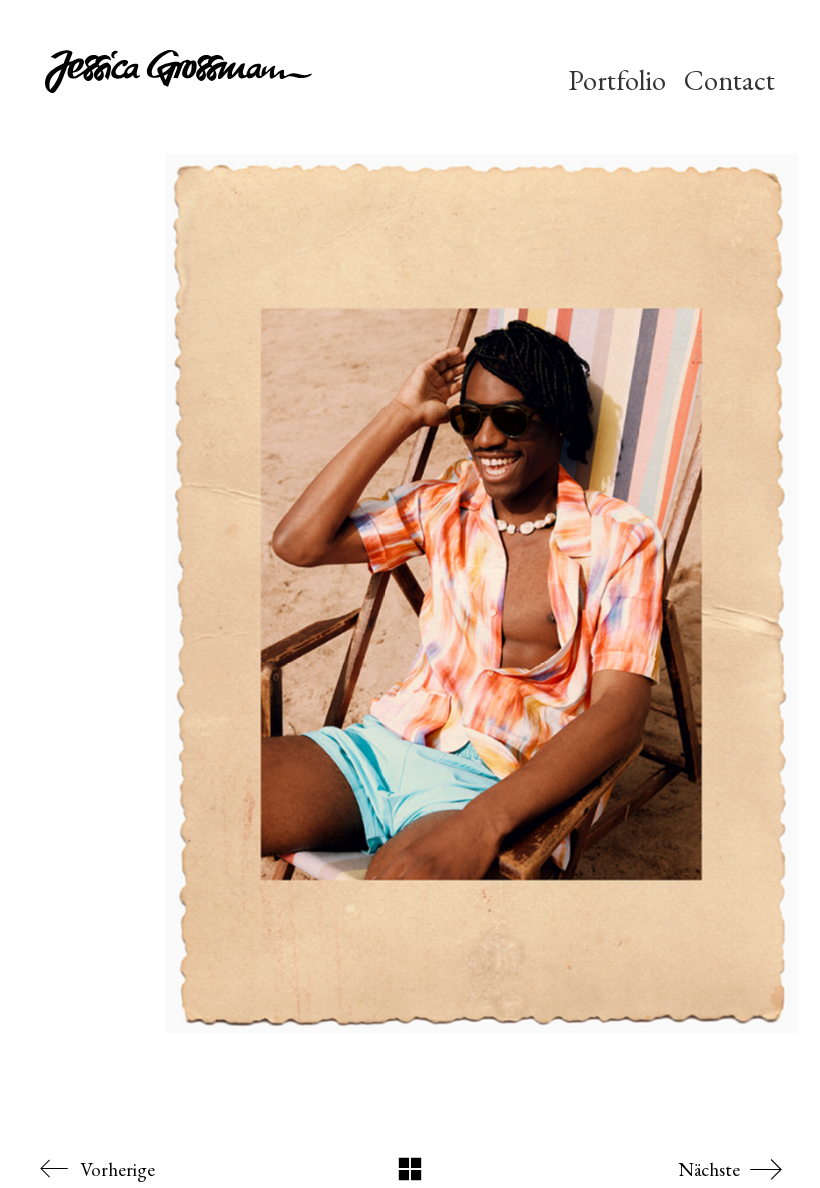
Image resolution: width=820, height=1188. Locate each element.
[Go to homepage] (236, 80)
